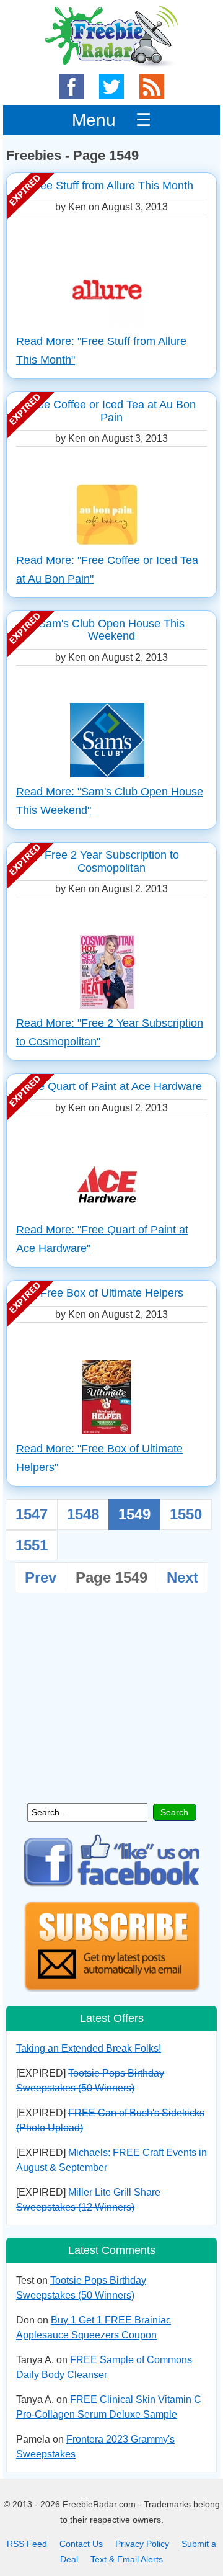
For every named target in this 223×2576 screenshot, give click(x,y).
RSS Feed (27, 2544)
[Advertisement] (111, 1704)
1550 (186, 1514)
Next (182, 1577)
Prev (41, 1577)
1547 (32, 1514)
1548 (83, 1514)
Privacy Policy (142, 2544)
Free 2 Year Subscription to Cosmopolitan (112, 861)
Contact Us (81, 2544)
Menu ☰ (111, 120)
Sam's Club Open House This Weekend (111, 630)
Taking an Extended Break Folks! (89, 2048)
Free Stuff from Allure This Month (111, 186)
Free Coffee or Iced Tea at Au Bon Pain (111, 411)
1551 (32, 1545)
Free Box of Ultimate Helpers (112, 1293)
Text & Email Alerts (127, 2559)
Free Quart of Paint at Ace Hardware (112, 1086)
